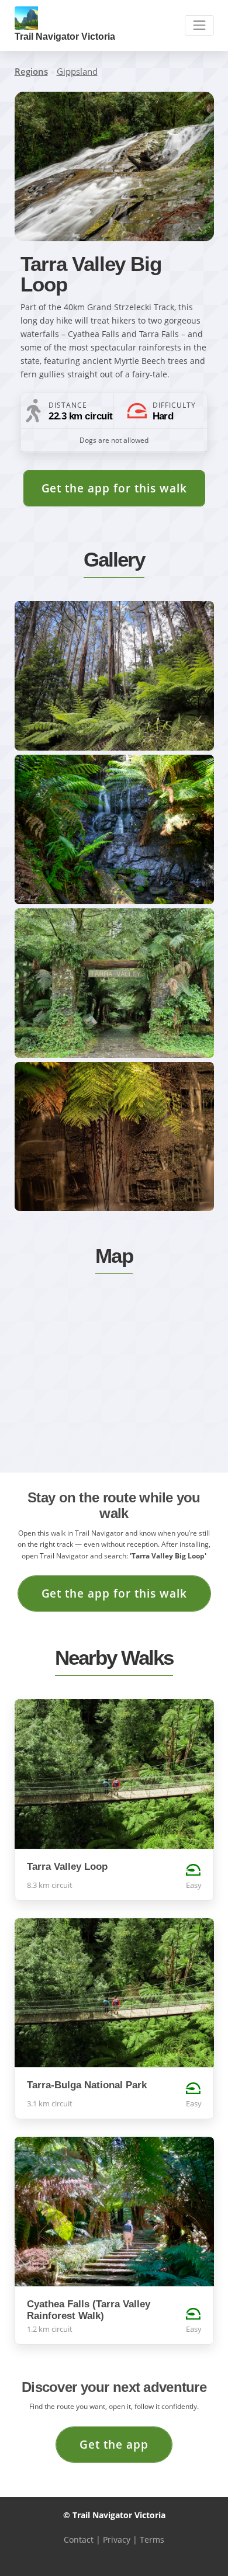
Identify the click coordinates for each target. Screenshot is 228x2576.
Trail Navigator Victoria (65, 37)
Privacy (117, 2539)
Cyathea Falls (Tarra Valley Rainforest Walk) (89, 2310)
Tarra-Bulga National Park (87, 2085)
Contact (79, 2539)
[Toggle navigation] (199, 25)
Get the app (114, 2444)
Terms (152, 2539)
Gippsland (77, 71)
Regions (31, 71)
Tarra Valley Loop (67, 1867)
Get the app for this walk (114, 488)
